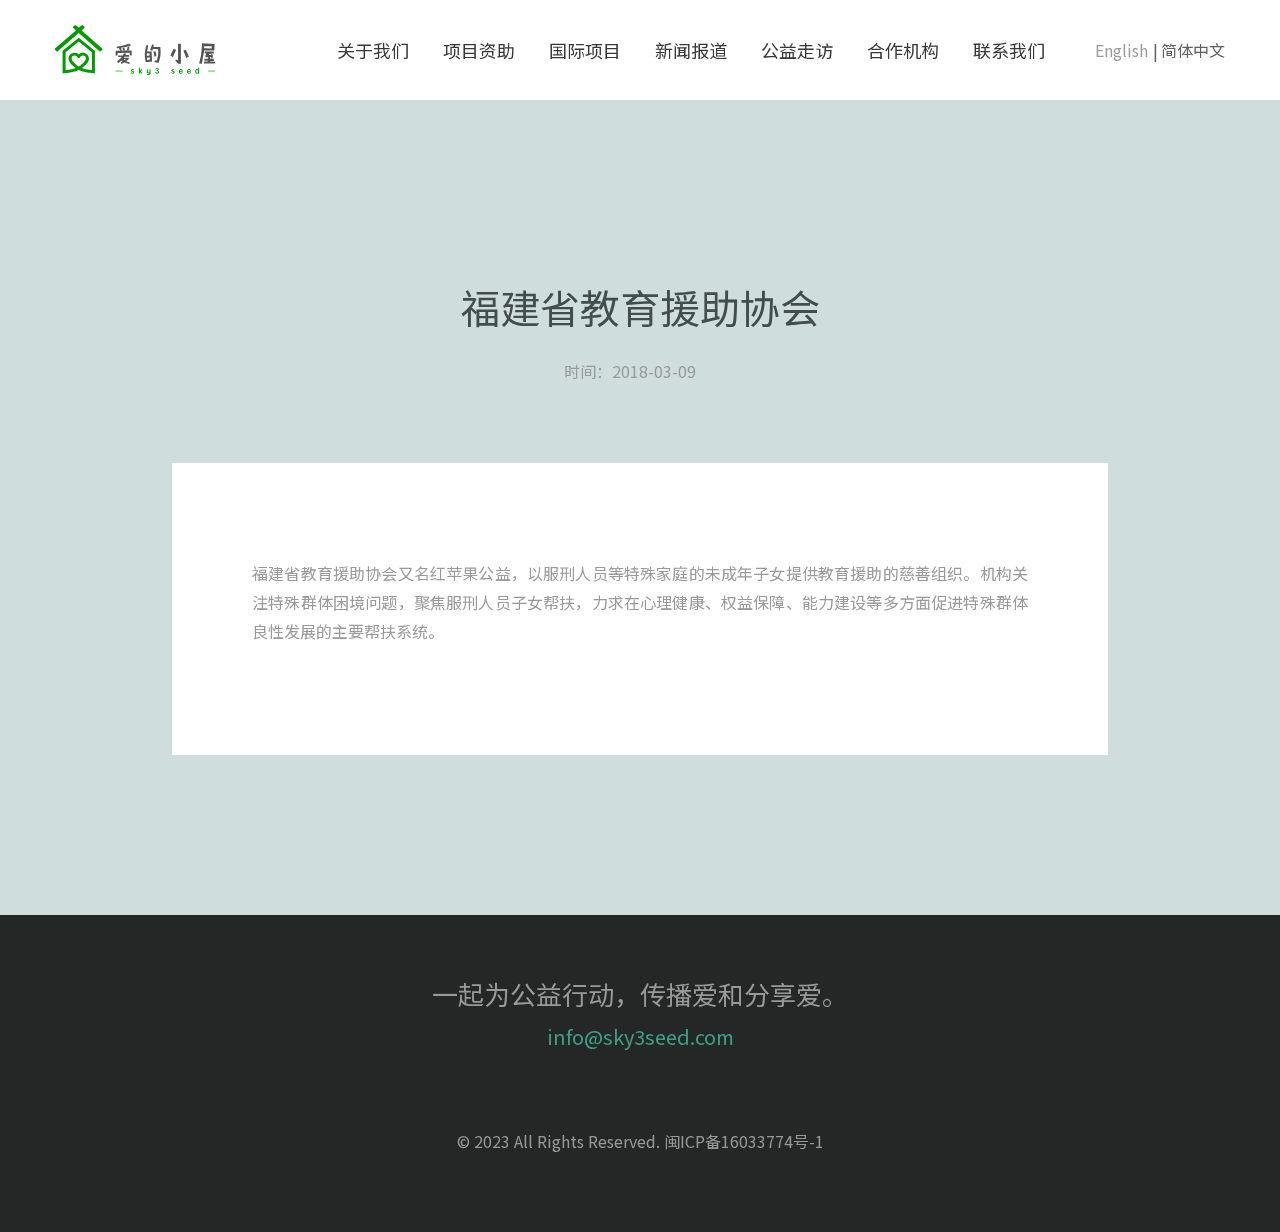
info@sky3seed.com (640, 1036)
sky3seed (135, 50)
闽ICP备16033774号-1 (744, 1141)
